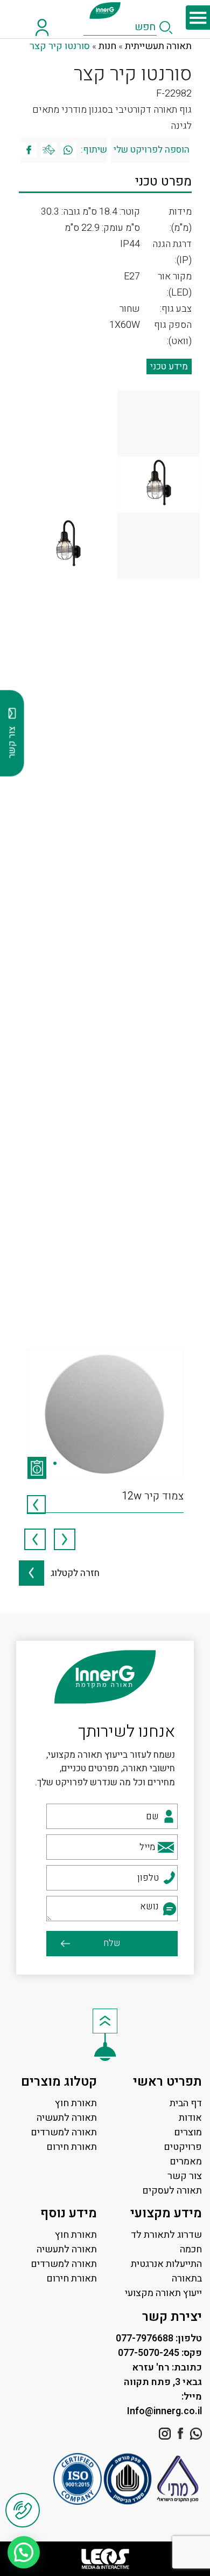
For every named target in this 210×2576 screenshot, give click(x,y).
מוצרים (188, 2132)
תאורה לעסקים (172, 2191)
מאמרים (186, 2161)
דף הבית (186, 2103)
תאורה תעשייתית (158, 46)
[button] (24, 2552)
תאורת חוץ (76, 2103)
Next (35, 1539)
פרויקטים (183, 2147)
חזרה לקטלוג (72, 1573)
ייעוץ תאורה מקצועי (163, 2293)
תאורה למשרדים (64, 2132)
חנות (107, 46)
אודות (190, 2118)
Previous (65, 1539)
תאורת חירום (72, 2147)
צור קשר (185, 2176)
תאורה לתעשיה (67, 2118)
